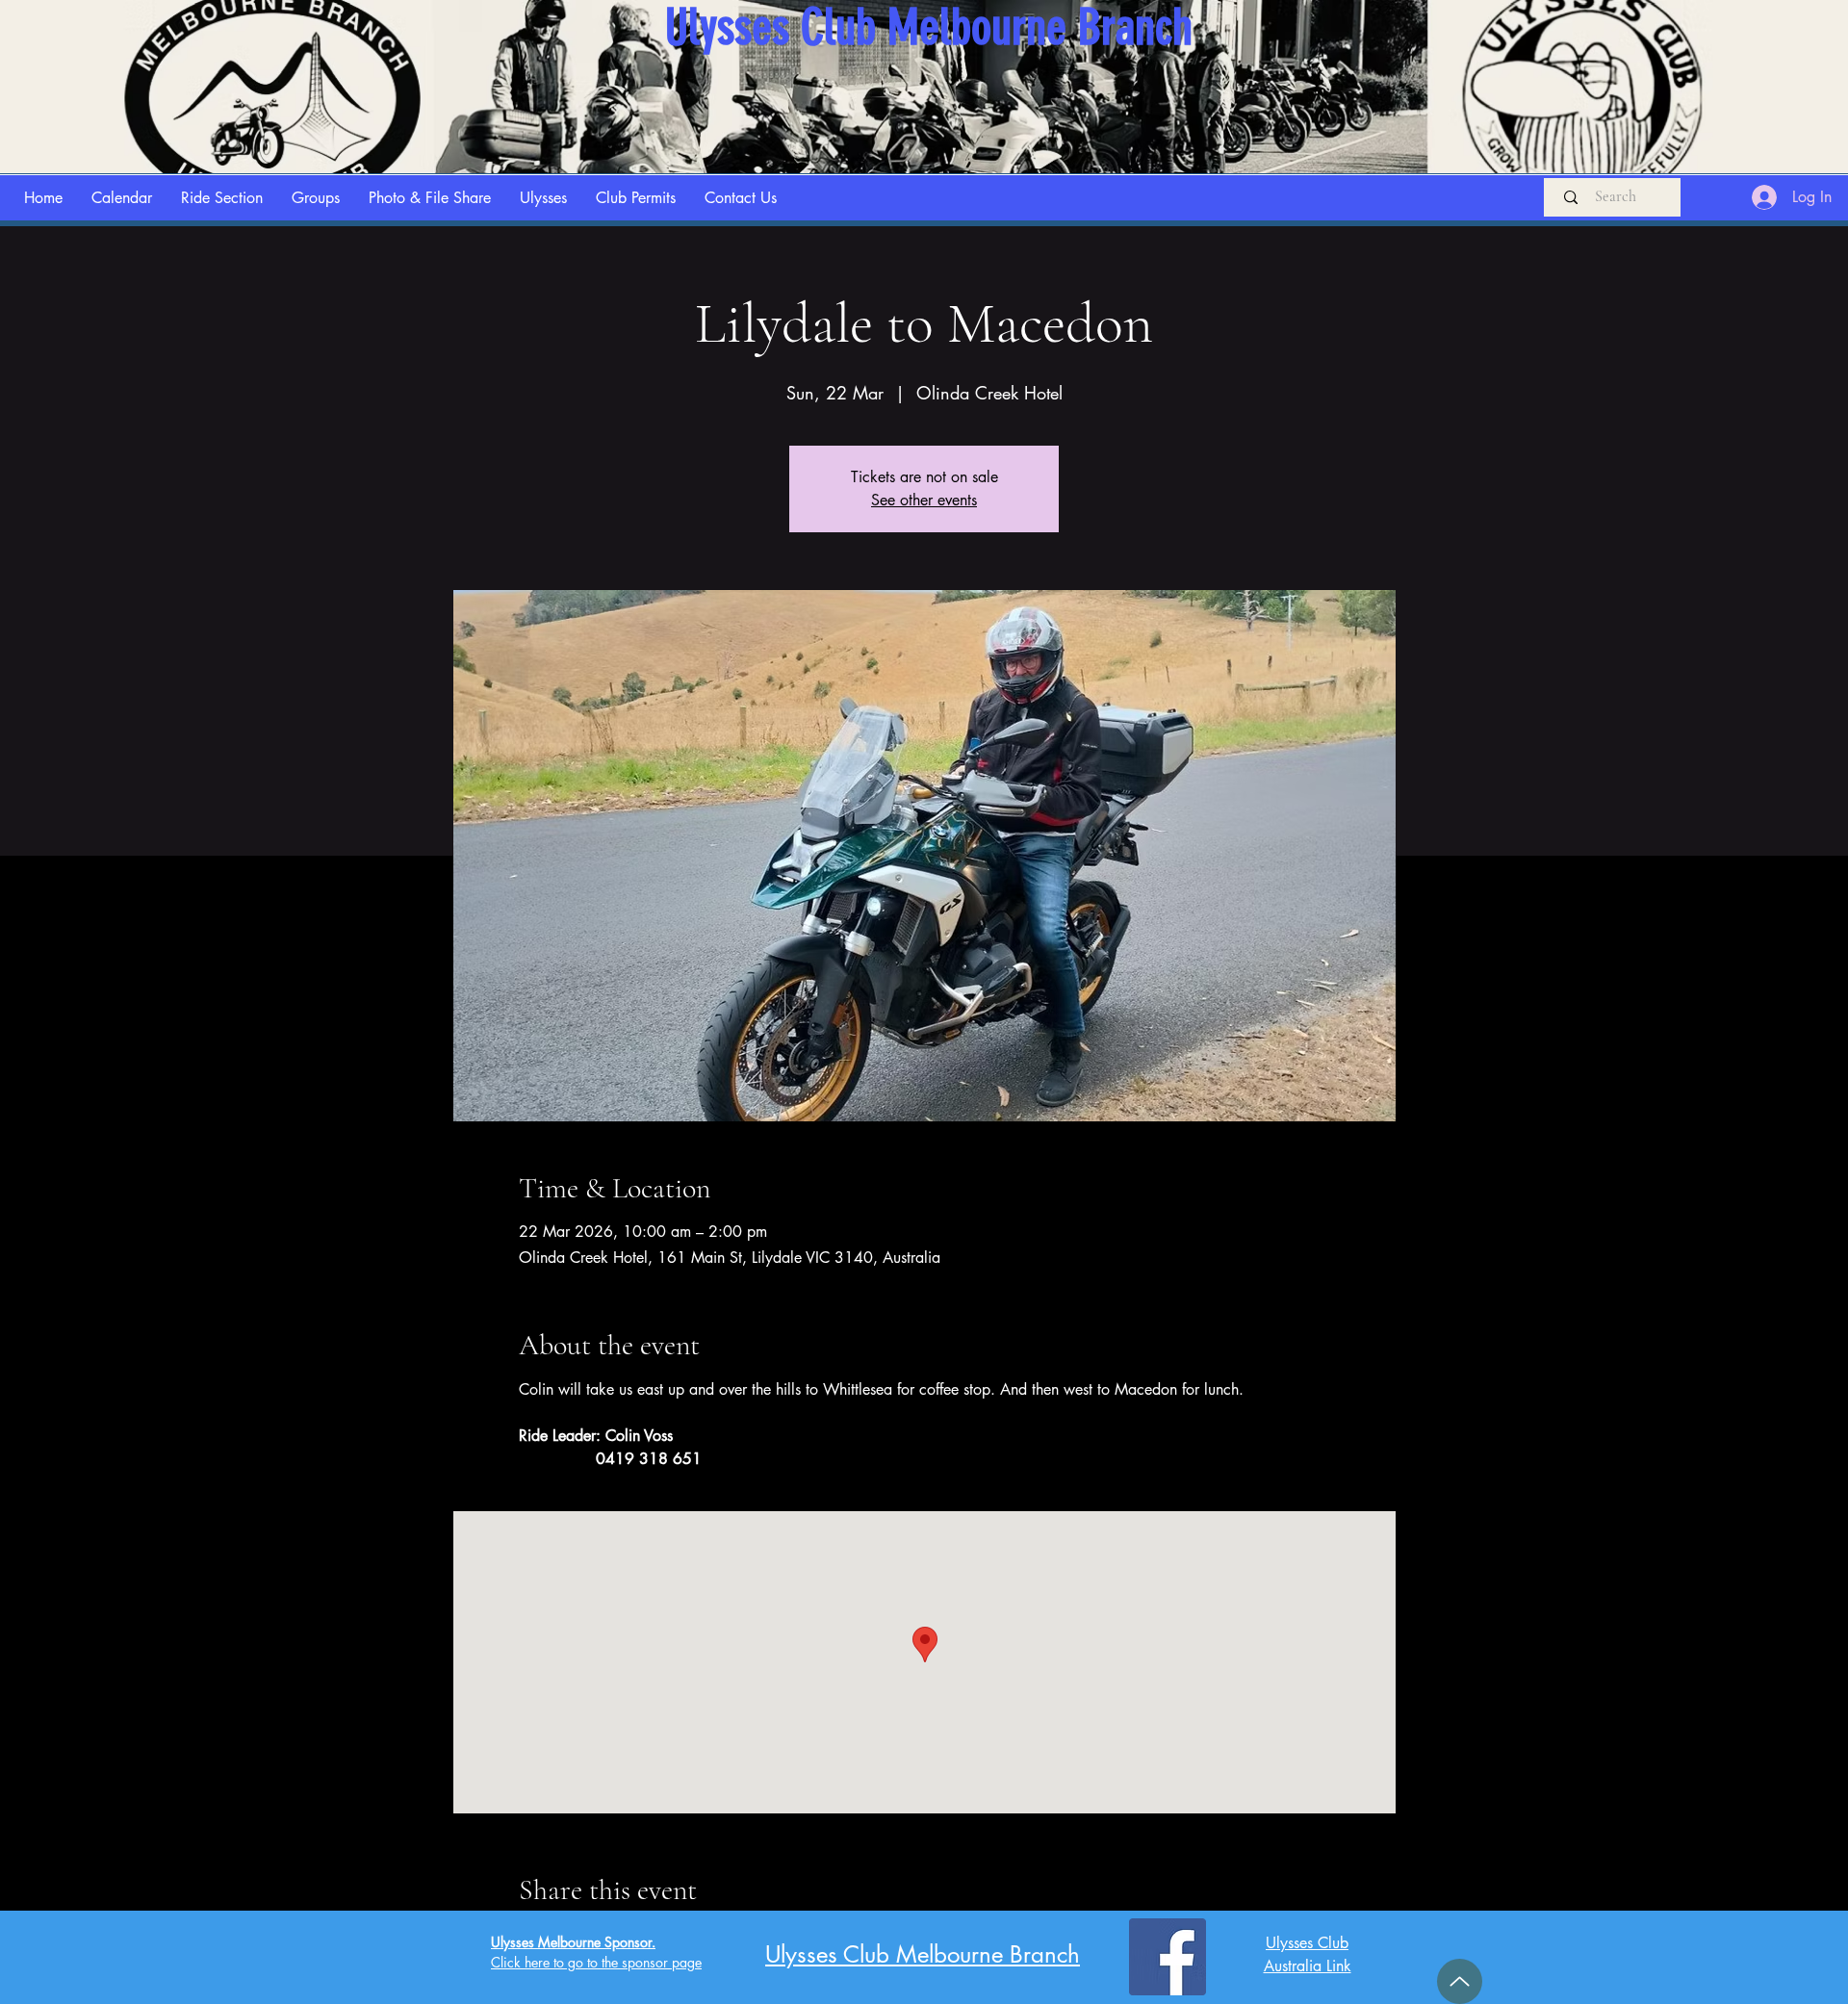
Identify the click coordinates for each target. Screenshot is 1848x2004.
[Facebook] (1168, 1957)
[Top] (1460, 1981)
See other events (924, 500)
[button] (222, 198)
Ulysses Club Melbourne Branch (923, 1954)
